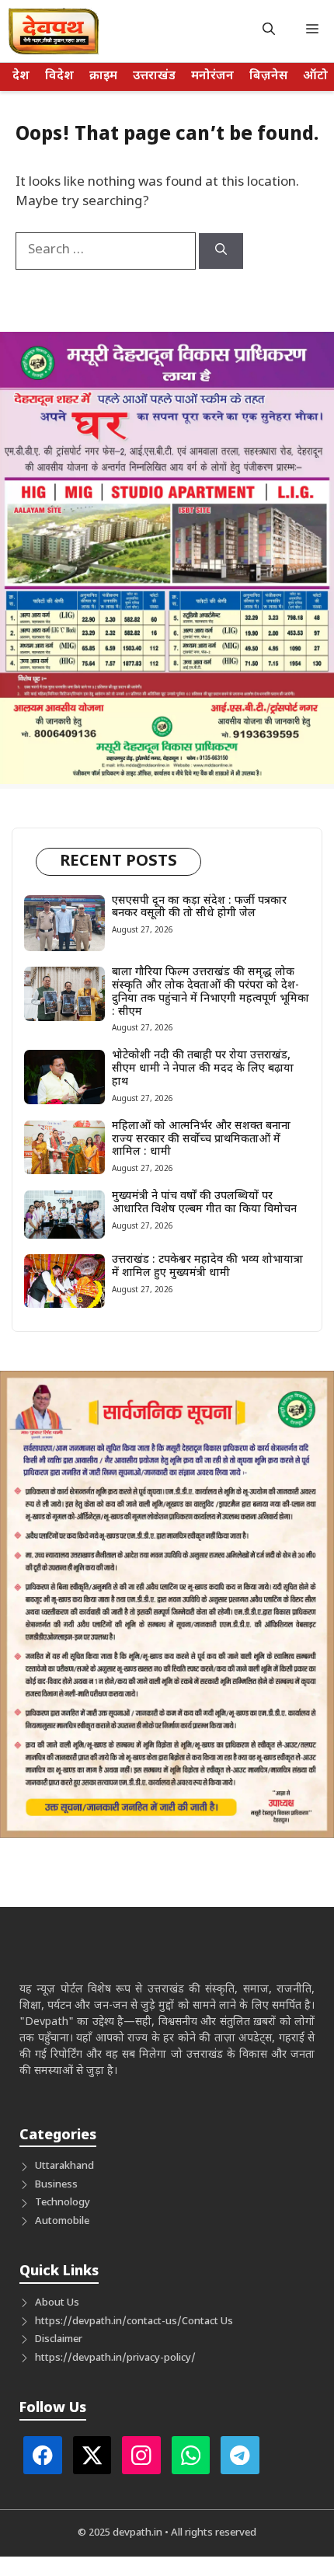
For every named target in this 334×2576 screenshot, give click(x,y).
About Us (57, 2303)
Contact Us (207, 2322)
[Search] (221, 251)
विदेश (59, 77)
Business (56, 2185)
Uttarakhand (64, 2166)
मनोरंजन (212, 77)
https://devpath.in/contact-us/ (108, 2322)
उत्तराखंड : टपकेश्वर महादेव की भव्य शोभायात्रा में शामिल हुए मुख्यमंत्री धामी (207, 1267)
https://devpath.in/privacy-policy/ (115, 2358)
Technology (63, 2203)
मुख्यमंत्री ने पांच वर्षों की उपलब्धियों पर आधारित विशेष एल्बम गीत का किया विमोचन (204, 1203)
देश (21, 77)
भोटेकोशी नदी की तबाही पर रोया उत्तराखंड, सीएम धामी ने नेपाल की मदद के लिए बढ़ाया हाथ (203, 1069)
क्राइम (103, 77)
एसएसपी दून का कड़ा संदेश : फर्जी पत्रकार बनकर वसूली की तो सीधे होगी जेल (199, 908)
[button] (269, 31)
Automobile (62, 2221)
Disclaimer (59, 2339)
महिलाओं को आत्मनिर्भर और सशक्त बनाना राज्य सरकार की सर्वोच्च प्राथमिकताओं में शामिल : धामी (201, 1140)
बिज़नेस (268, 77)
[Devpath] (54, 31)
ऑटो (315, 77)
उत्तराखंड (154, 77)
